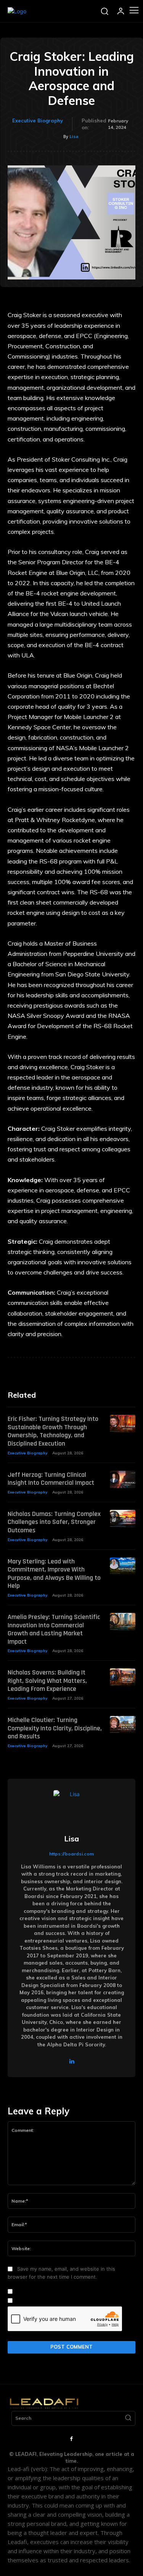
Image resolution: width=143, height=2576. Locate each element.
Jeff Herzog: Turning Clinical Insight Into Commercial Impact (51, 1479)
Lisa (74, 136)
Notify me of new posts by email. (55, 2301)
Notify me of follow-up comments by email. (67, 2292)
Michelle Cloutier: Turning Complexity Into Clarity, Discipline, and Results (55, 1728)
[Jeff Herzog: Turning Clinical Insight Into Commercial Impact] (123, 1480)
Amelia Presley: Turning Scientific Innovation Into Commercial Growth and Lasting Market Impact (54, 1629)
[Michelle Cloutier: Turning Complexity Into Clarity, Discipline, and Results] (123, 1725)
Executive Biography (38, 121)
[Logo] (17, 11)
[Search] (128, 2419)
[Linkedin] (71, 2061)
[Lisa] (72, 1808)
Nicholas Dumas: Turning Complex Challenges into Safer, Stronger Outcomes (54, 1522)
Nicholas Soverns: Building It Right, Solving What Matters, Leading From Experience (47, 1681)
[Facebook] (72, 2439)
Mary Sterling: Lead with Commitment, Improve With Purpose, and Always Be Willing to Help (54, 1574)
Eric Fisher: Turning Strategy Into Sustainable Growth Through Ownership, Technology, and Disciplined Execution (53, 1431)
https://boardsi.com (71, 1854)
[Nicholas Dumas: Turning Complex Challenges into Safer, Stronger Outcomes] (123, 1519)
